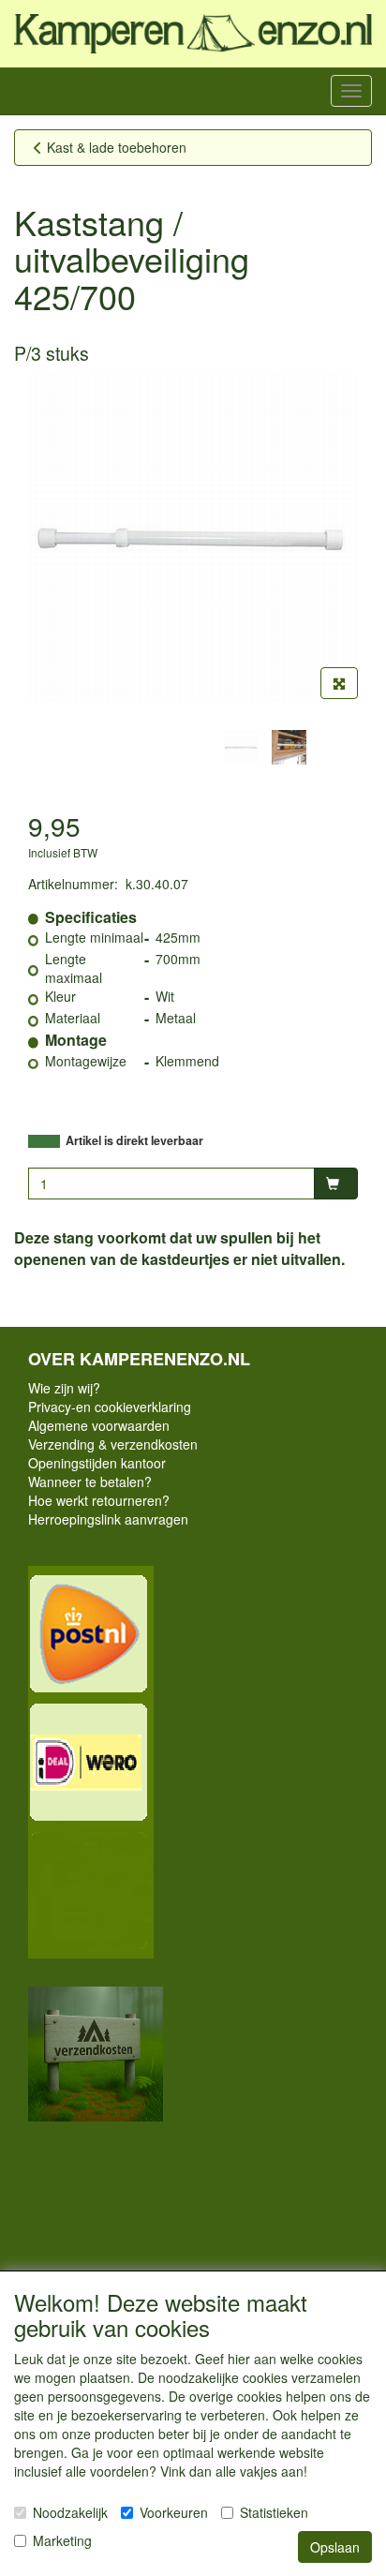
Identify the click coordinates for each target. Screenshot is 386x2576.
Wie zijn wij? (64, 1388)
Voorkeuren (174, 2512)
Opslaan (335, 2547)
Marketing (62, 2540)
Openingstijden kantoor (97, 1463)
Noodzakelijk (70, 2512)
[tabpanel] (241, 747)
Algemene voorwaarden (99, 1425)
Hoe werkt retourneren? (99, 1500)
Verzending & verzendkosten (113, 1444)
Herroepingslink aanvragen (108, 1519)
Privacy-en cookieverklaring (110, 1407)
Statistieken (274, 2512)
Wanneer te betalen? (90, 1482)
